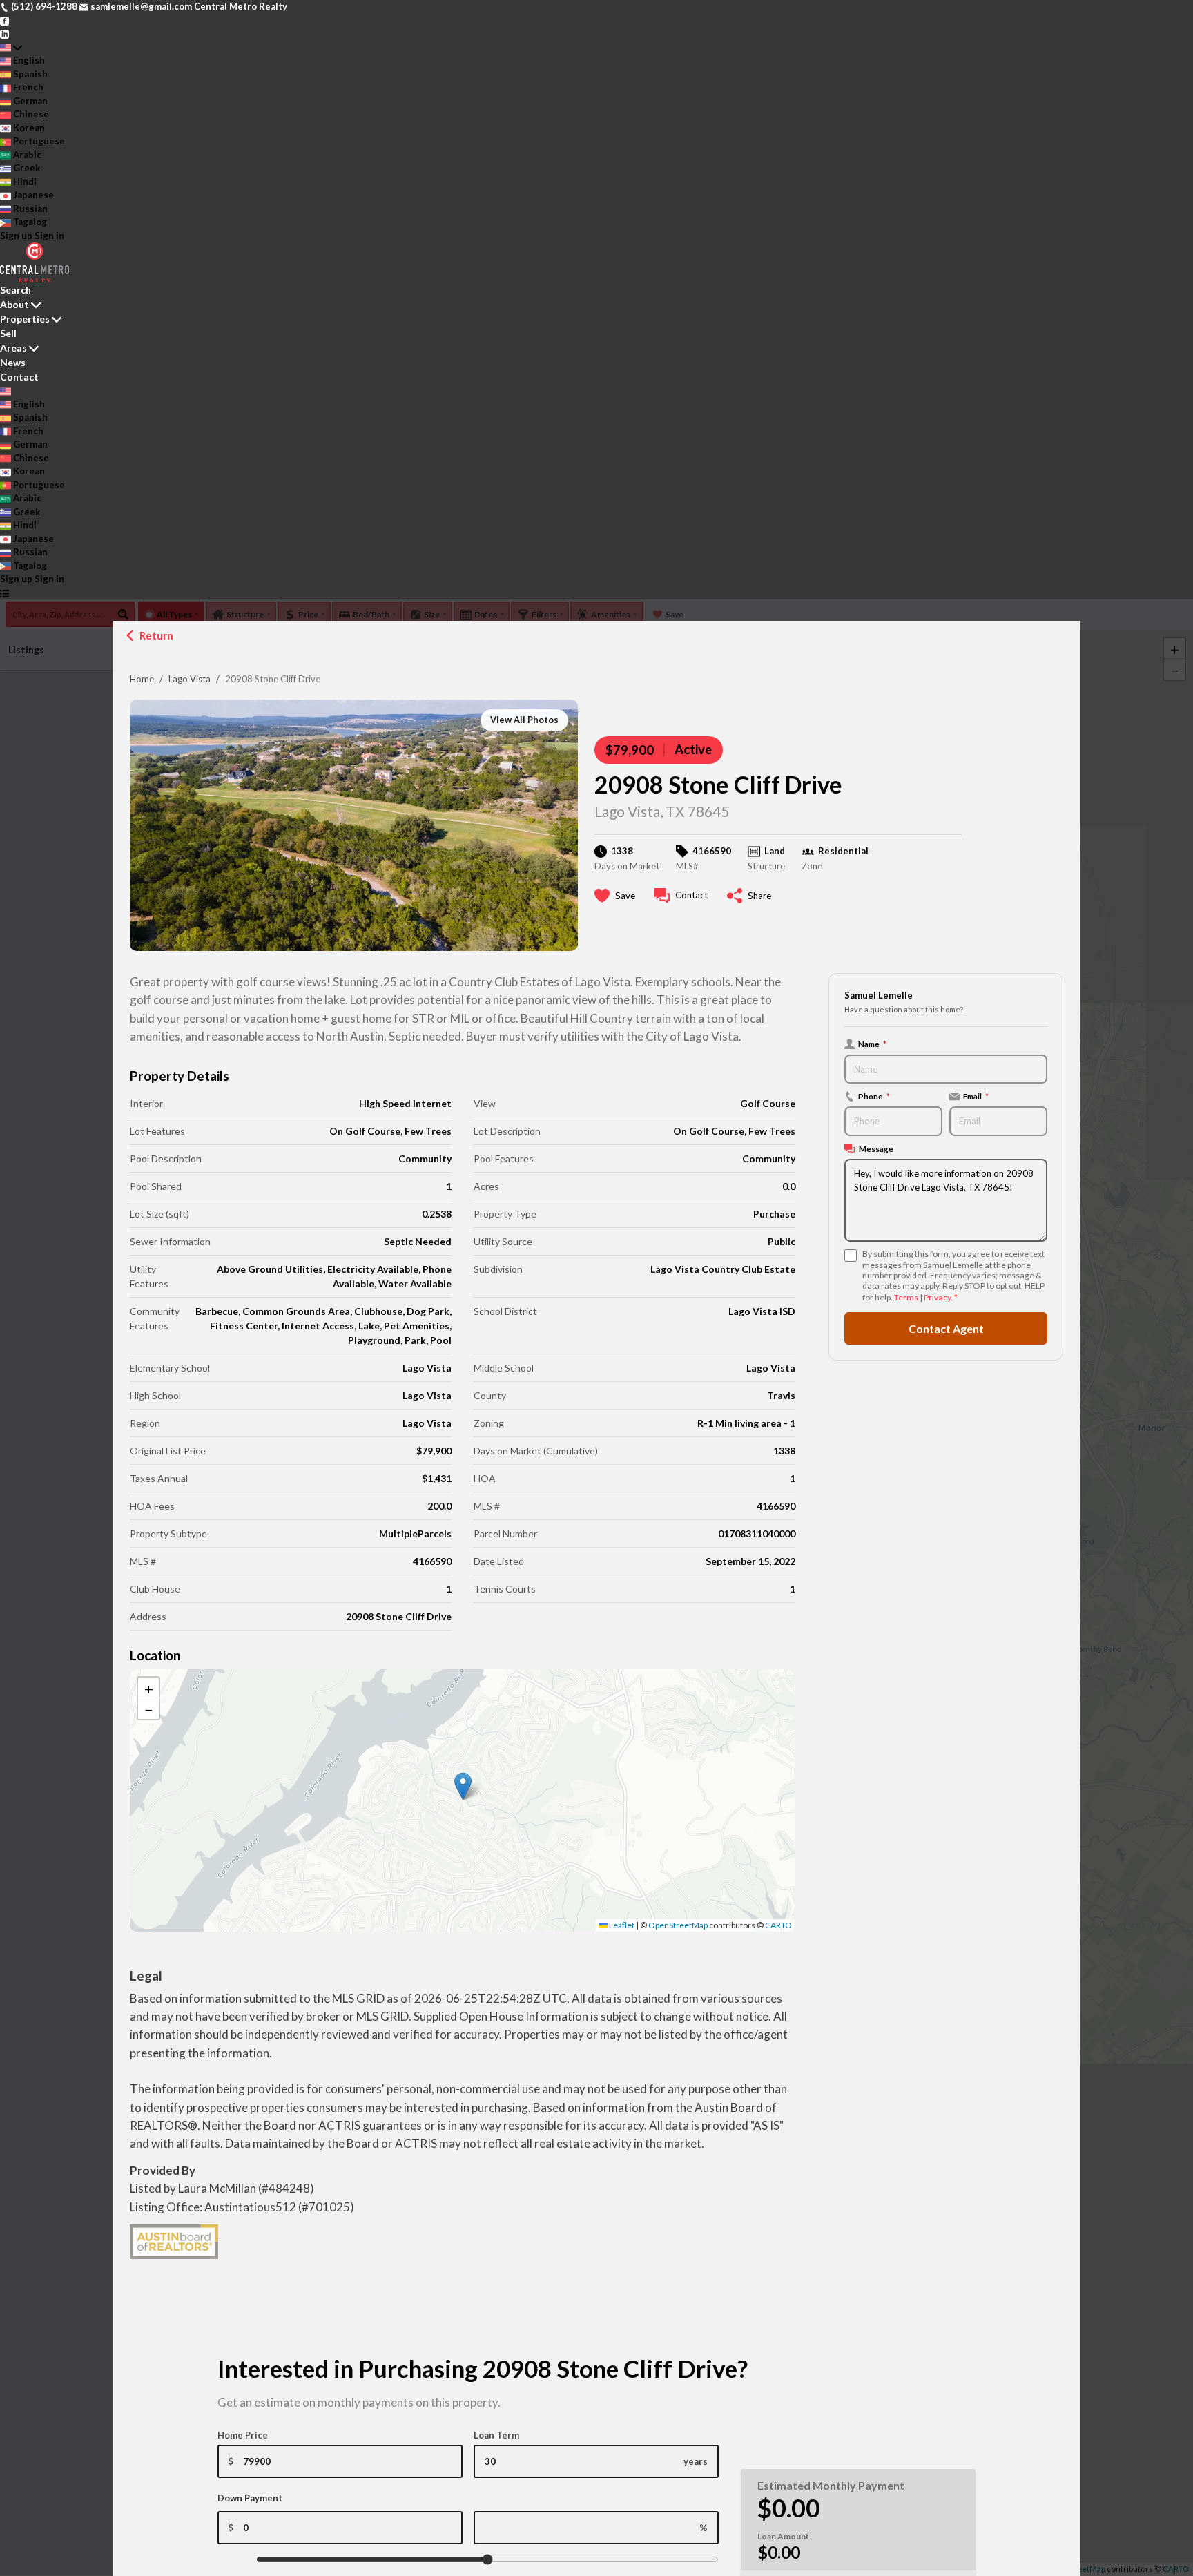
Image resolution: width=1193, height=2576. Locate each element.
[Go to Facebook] (4, 20)
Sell (8, 333)
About (14, 304)
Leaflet (621, 1925)
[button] (463, 1786)
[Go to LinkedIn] (4, 33)
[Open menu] (4, 593)
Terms (906, 1297)
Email (976, 1096)
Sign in (49, 236)
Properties (25, 319)
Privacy (937, 1297)
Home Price (243, 2435)
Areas (13, 348)
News (13, 362)
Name (872, 1044)
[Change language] (11, 48)
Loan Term (496, 2435)
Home (142, 679)
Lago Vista (190, 679)
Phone (874, 1096)
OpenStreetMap (678, 1925)
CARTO (778, 1925)
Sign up (16, 236)
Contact (19, 377)
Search (16, 290)
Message (876, 1148)
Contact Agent (946, 1328)
